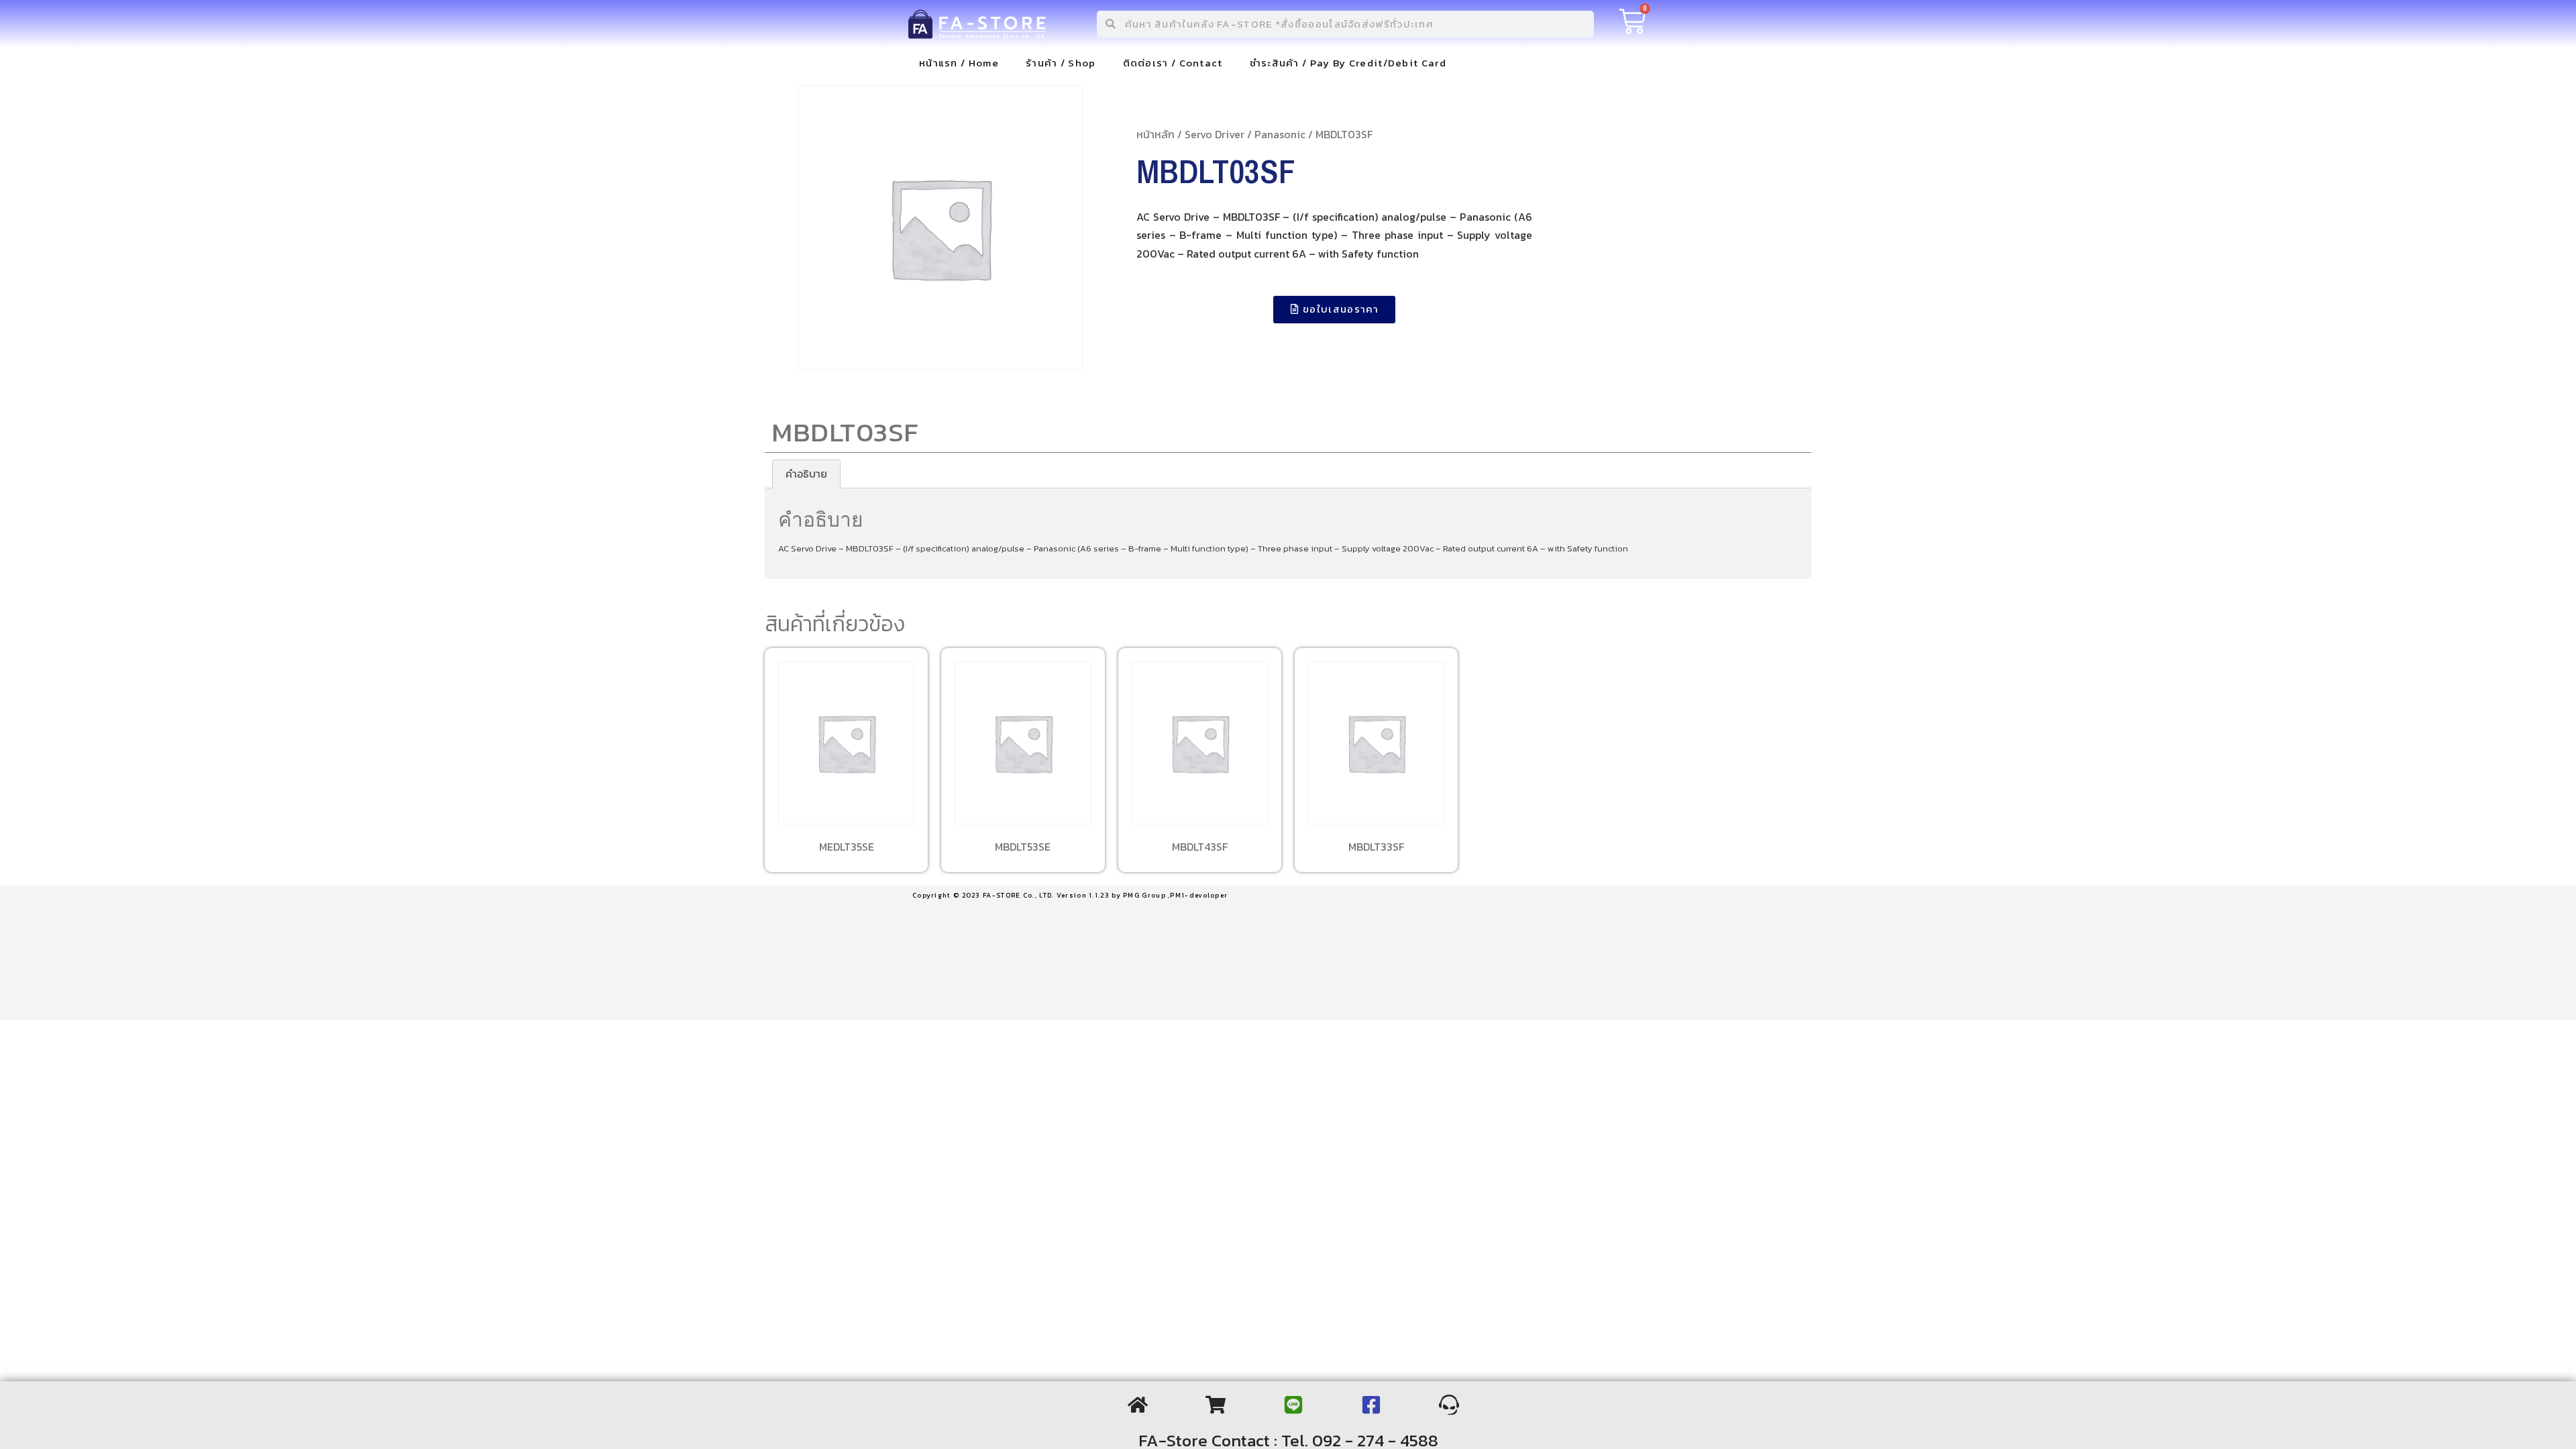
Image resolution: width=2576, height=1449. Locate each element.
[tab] (806, 474)
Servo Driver (1215, 134)
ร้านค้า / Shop (1061, 63)
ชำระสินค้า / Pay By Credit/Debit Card (1348, 63)
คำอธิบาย (806, 474)
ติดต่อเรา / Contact (1173, 63)
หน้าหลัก (1156, 134)
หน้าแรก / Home (959, 63)
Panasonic (1280, 134)
